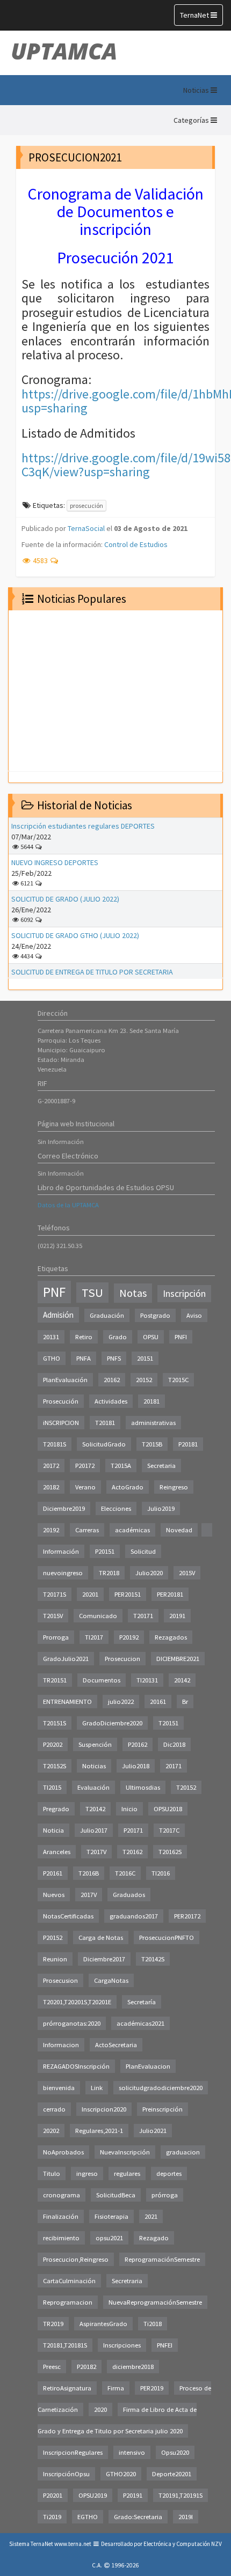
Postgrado (155, 1315)
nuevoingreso (63, 1573)
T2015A (121, 1466)
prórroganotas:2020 (72, 2023)
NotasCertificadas (68, 1916)
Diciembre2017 (104, 1959)
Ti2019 (52, 2517)
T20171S (55, 1594)
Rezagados (171, 1637)
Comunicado (98, 1616)
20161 (158, 1702)
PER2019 (152, 2388)
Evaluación (93, 1787)
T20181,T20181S (65, 2345)
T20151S (55, 1723)
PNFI (181, 1337)
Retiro (84, 1337)
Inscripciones (122, 2345)
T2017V (96, 1852)
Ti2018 (153, 2324)
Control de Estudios (136, 544)
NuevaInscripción (125, 2152)
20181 (151, 1401)
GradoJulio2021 (66, 1659)
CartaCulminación (69, 2281)
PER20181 (170, 1594)
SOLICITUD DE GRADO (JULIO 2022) (65, 899)
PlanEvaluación (65, 1380)
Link (97, 2088)
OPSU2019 (93, 2495)
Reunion (55, 1959)
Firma (116, 2388)
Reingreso (174, 1487)
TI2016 (161, 1873)
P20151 (105, 1551)
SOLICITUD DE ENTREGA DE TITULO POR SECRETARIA (92, 972)
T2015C (178, 1380)
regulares (127, 2173)
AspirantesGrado (103, 2324)
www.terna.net (73, 2544)
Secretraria (127, 2281)
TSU (92, 1293)
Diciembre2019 (64, 1508)
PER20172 (187, 1916)
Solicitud (143, 1551)
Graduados (129, 1895)
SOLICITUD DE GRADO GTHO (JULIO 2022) (75, 935)
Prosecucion (122, 1659)
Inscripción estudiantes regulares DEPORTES (83, 826)
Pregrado (56, 1809)
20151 (145, 1358)
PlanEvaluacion (148, 2066)
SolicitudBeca (116, 2195)
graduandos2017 (134, 1916)
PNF (54, 1292)
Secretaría (142, 2002)
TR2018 (109, 1573)
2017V (89, 1895)
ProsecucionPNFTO (167, 1937)
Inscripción (184, 1294)
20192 (51, 1530)
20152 (144, 1380)
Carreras (87, 1530)
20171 (174, 1766)
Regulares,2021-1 (99, 2131)
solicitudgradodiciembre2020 (161, 2088)
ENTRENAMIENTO (67, 1702)
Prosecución (61, 1401)
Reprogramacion (68, 2302)
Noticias (94, 1766)
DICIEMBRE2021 (178, 1659)
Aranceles (57, 1852)
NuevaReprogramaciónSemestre (155, 2302)
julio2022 (121, 1702)
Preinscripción (163, 2109)
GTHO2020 (121, 2474)
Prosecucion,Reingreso (76, 2259)
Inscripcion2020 (104, 2109)
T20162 (132, 1852)
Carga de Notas (101, 1937)
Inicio (129, 1809)
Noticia (53, 1830)
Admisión (58, 1315)
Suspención (95, 1744)
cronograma (62, 2195)
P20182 (86, 2367)
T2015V (53, 1616)
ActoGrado (128, 1487)
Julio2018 (136, 1766)
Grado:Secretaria (138, 2517)
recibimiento (61, 2238)
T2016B (89, 1873)
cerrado (54, 2109)
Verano (85, 1487)
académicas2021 (140, 2023)
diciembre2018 (133, 2367)
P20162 (138, 1744)
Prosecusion (60, 1980)
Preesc (52, 2367)
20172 (51, 1466)
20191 (177, 1616)
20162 (112, 1380)
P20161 (53, 1873)
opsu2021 (109, 2238)
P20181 (188, 1444)
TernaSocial (86, 528)
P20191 (133, 2495)
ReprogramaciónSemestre (162, 2259)
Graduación (107, 1315)
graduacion (183, 2152)
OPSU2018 (168, 1809)
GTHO (52, 1358)
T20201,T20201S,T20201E (77, 2002)
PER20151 (128, 1594)
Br (185, 1702)
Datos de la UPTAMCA (68, 1205)
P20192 (129, 1637)
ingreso (87, 2173)
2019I (186, 2517)
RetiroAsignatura (67, 2388)
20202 (51, 2131)
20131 (51, 1337)
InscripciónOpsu (66, 2474)
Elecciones (116, 1508)
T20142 (95, 1809)
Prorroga (56, 1637)
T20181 (105, 1423)
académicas (132, 1530)
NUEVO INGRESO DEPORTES (55, 862)
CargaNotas (111, 1980)
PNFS (114, 1358)
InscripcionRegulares (73, 2452)
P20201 (53, 2495)
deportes (169, 2173)
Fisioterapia (111, 2216)
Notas (133, 1293)
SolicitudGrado (104, 1444)
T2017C (169, 1830)
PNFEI (165, 2345)
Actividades (111, 1401)
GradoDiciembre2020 (112, 1723)
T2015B (152, 1444)
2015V (187, 1573)
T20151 (168, 1723)
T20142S (153, 1959)
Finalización (61, 2216)
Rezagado (154, 2238)
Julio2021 (153, 2131)
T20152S (55, 1766)
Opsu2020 (175, 2452)
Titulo (52, 2173)
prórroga (165, 2195)
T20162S (170, 1852)
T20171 (143, 1616)
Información (61, 1551)
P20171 (133, 1830)
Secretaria (161, 1466)
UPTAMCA (64, 51)
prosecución (86, 505)
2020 (100, 2409)
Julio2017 (94, 1830)
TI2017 (94, 1637)
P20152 (53, 1937)
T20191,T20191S (181, 2495)
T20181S (55, 1444)
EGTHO (88, 2517)
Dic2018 (174, 1744)
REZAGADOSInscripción (76, 2066)
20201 (90, 1594)
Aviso (194, 1315)
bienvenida (59, 2088)
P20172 (85, 1466)
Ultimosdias (143, 1787)
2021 (151, 2216)
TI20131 (147, 1680)
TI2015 (52, 1787)
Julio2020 (149, 1573)
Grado (118, 1337)
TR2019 (53, 2324)
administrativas (153, 1423)
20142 (182, 1680)
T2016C (125, 1873)
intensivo (132, 2452)
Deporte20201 (172, 2474)
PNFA (84, 1358)
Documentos (102, 1680)
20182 (51, 1487)
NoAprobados (63, 2152)
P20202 (53, 1744)
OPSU (151, 1337)
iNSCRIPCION (61, 1423)
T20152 (186, 1787)
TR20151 (55, 1680)
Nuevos (54, 1895)
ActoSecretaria (116, 2045)
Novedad (179, 1530)
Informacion (61, 2045)
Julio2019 (161, 1508)
